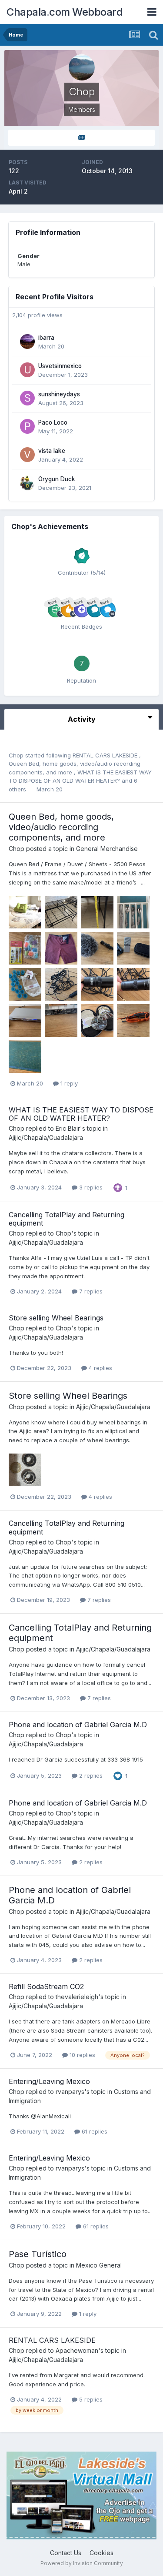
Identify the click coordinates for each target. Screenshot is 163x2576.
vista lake (52, 451)
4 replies (100, 1368)
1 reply (68, 1083)
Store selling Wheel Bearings (56, 1318)
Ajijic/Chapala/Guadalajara (46, 1137)
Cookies (101, 2553)
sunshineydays (59, 394)
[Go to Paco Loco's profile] (27, 426)
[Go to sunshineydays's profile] (27, 398)
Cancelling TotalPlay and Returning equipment (67, 1219)
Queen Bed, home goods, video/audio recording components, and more (61, 827)
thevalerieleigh (77, 1997)
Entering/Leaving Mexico (49, 2081)
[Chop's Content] (81, 138)
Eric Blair (68, 1128)
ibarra (46, 338)
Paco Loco (53, 422)
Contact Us (66, 2553)
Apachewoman (77, 2350)
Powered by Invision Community (82, 2563)
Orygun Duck (57, 479)
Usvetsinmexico (60, 366)
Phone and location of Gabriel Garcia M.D (78, 1725)
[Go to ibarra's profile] (27, 342)
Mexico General (99, 2265)
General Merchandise (107, 849)
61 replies (94, 2131)
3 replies (90, 1187)
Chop (16, 755)
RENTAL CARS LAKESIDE (106, 755)
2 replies (90, 1775)
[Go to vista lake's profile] (27, 455)
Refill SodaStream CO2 (46, 1986)
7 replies (90, 1291)
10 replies (81, 2055)
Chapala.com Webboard (65, 12)
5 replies (90, 2399)
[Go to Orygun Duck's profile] (27, 483)
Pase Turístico (38, 2254)
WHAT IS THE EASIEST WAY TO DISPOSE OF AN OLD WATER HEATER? (81, 1114)
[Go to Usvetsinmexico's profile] (27, 370)
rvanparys (70, 2092)
